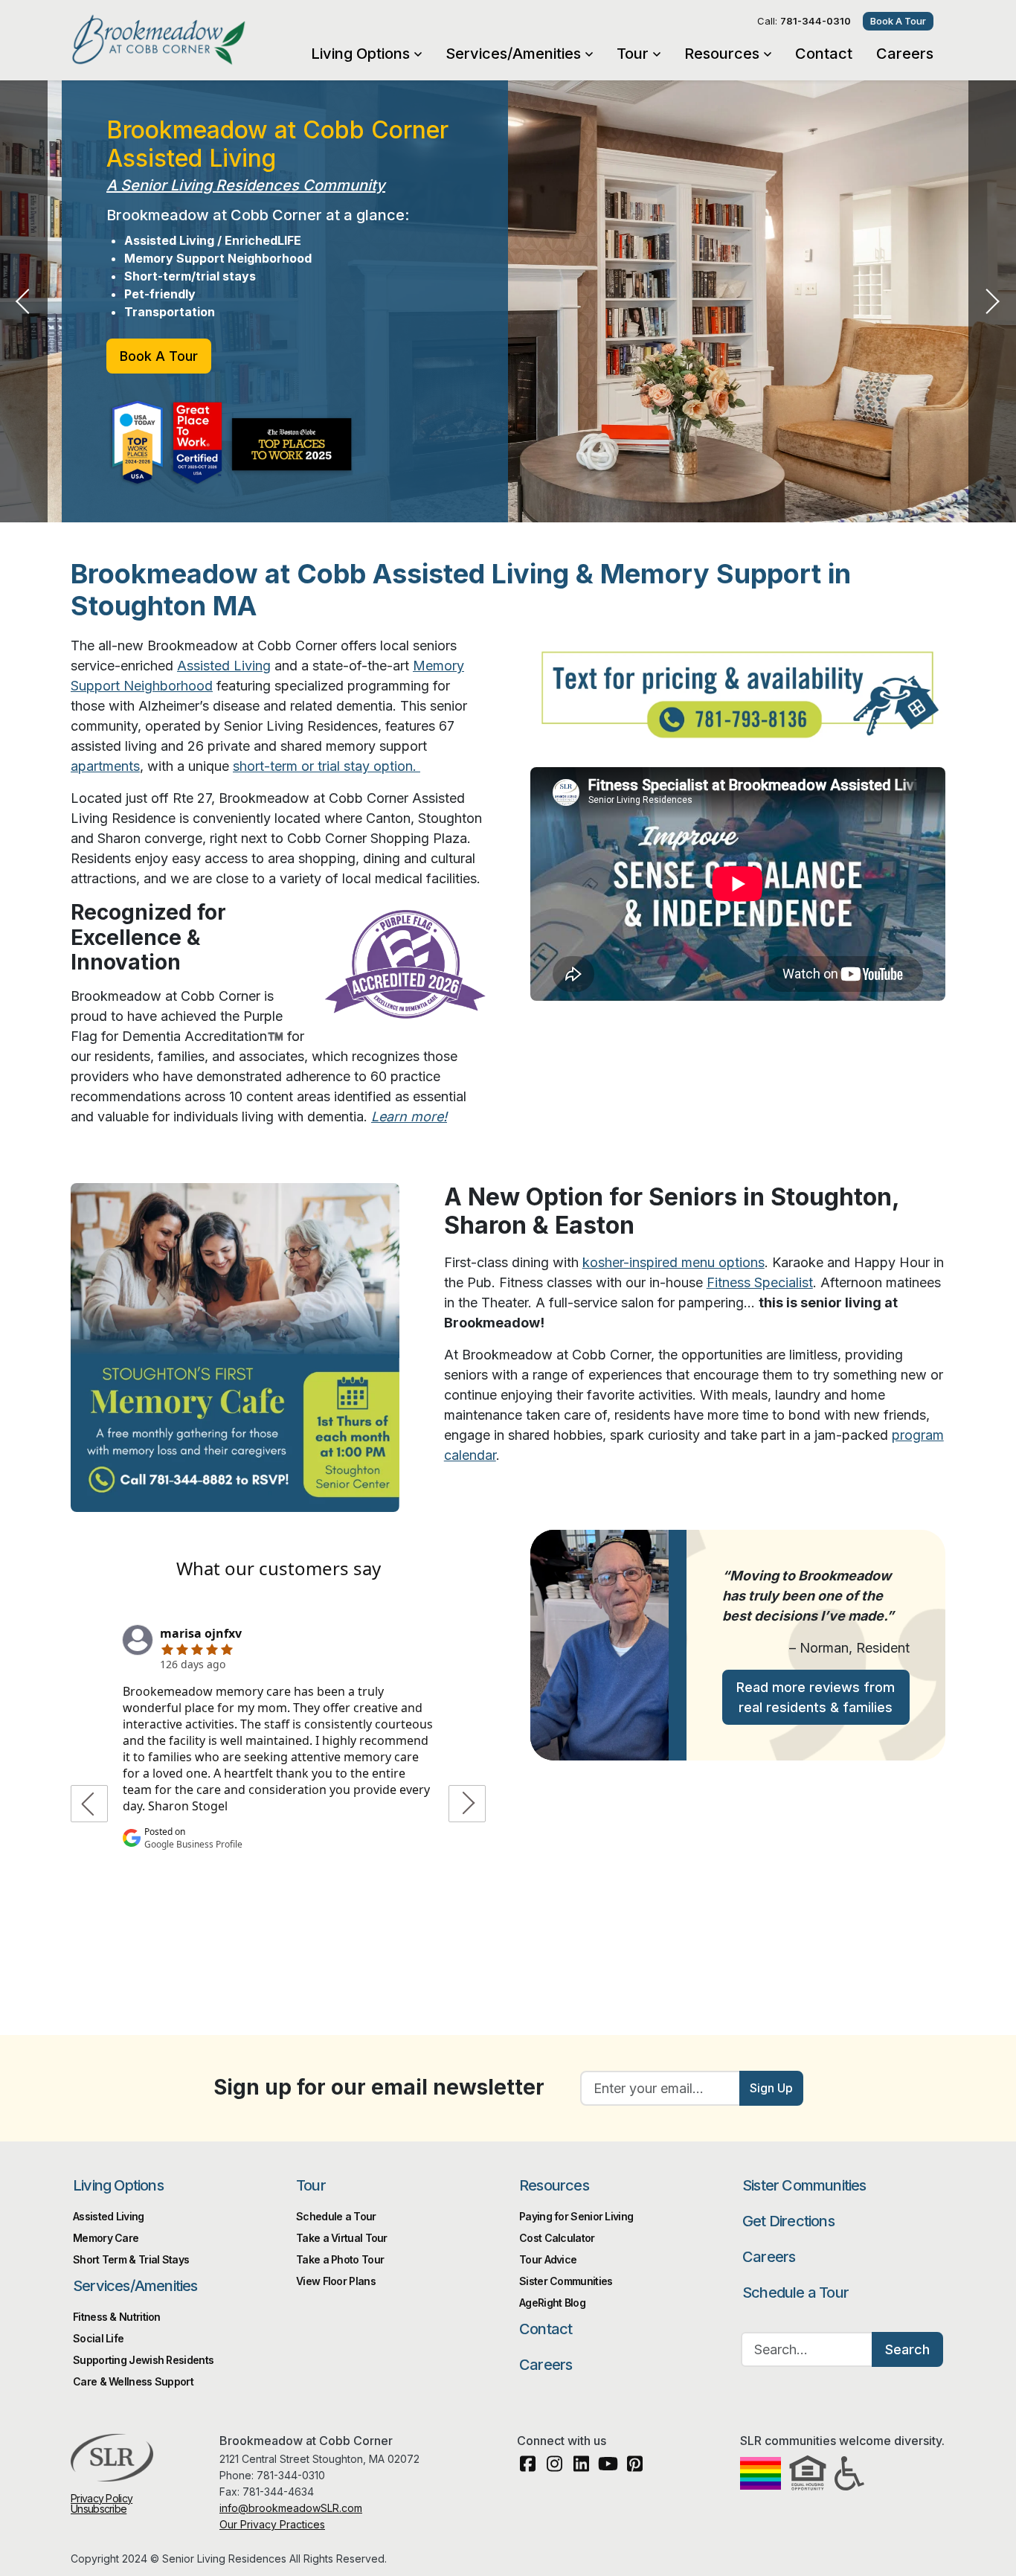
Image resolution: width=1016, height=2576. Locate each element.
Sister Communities (566, 2281)
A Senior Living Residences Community (246, 185)
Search (907, 2349)
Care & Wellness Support (133, 2381)
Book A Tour (898, 21)
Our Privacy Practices (272, 2524)
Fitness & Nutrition (117, 2317)
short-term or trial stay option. (327, 766)
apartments (105, 766)
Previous (24, 301)
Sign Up (771, 2088)
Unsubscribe (99, 2509)
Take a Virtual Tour (342, 2238)
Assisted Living (224, 666)
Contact (824, 54)
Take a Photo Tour (340, 2259)
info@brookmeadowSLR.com (291, 2508)
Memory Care (106, 2238)
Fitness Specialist (760, 1282)
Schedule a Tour (336, 2216)
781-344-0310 (816, 21)
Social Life (98, 2338)
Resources (722, 54)
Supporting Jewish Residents (143, 2360)
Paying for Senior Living (576, 2216)
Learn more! (409, 1116)
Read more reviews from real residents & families (816, 1697)
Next (992, 301)
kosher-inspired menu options (673, 1262)
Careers (905, 54)
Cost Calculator (557, 2238)
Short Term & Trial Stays (131, 2259)
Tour (633, 54)
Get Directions (788, 2221)
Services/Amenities (513, 54)
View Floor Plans (336, 2281)
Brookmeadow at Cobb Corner (188, 39)
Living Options (360, 54)
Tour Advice (548, 2259)
